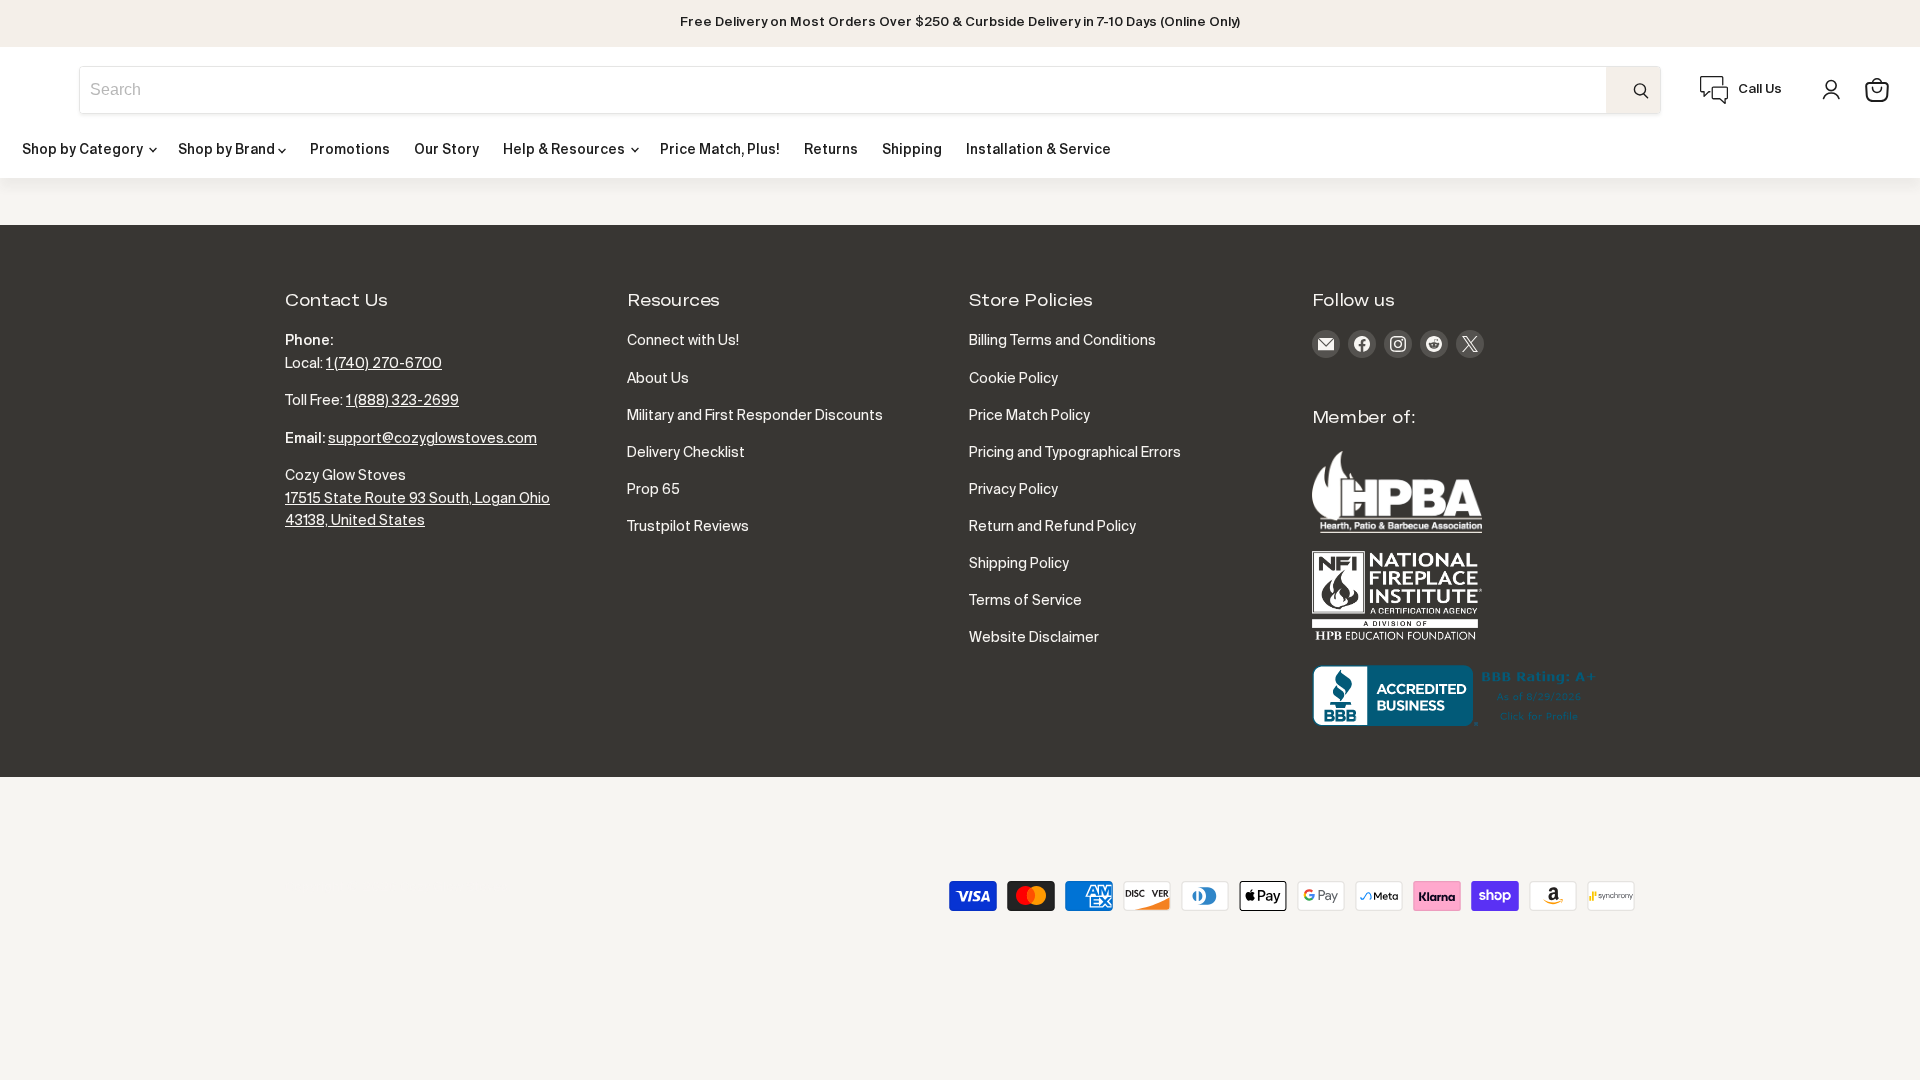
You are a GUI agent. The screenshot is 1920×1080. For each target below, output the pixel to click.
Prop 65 (653, 490)
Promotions (350, 150)
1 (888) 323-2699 (402, 401)
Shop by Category (84, 150)
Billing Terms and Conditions (1062, 341)
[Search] (1633, 90)
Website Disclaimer (1034, 638)
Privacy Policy (1013, 490)
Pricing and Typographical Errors (1075, 453)
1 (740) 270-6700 (384, 364)
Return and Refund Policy (1052, 527)
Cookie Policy (1013, 379)
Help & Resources (565, 150)
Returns (831, 150)
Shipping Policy (1019, 564)
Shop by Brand (228, 150)
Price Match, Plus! (720, 150)
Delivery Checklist (686, 453)
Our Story (446, 150)
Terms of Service (1025, 601)
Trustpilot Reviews (688, 527)
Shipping (912, 150)
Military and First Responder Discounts (755, 416)
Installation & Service (1038, 150)
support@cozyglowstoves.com (432, 439)
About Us (658, 379)
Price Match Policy (1029, 416)
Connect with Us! (683, 341)
